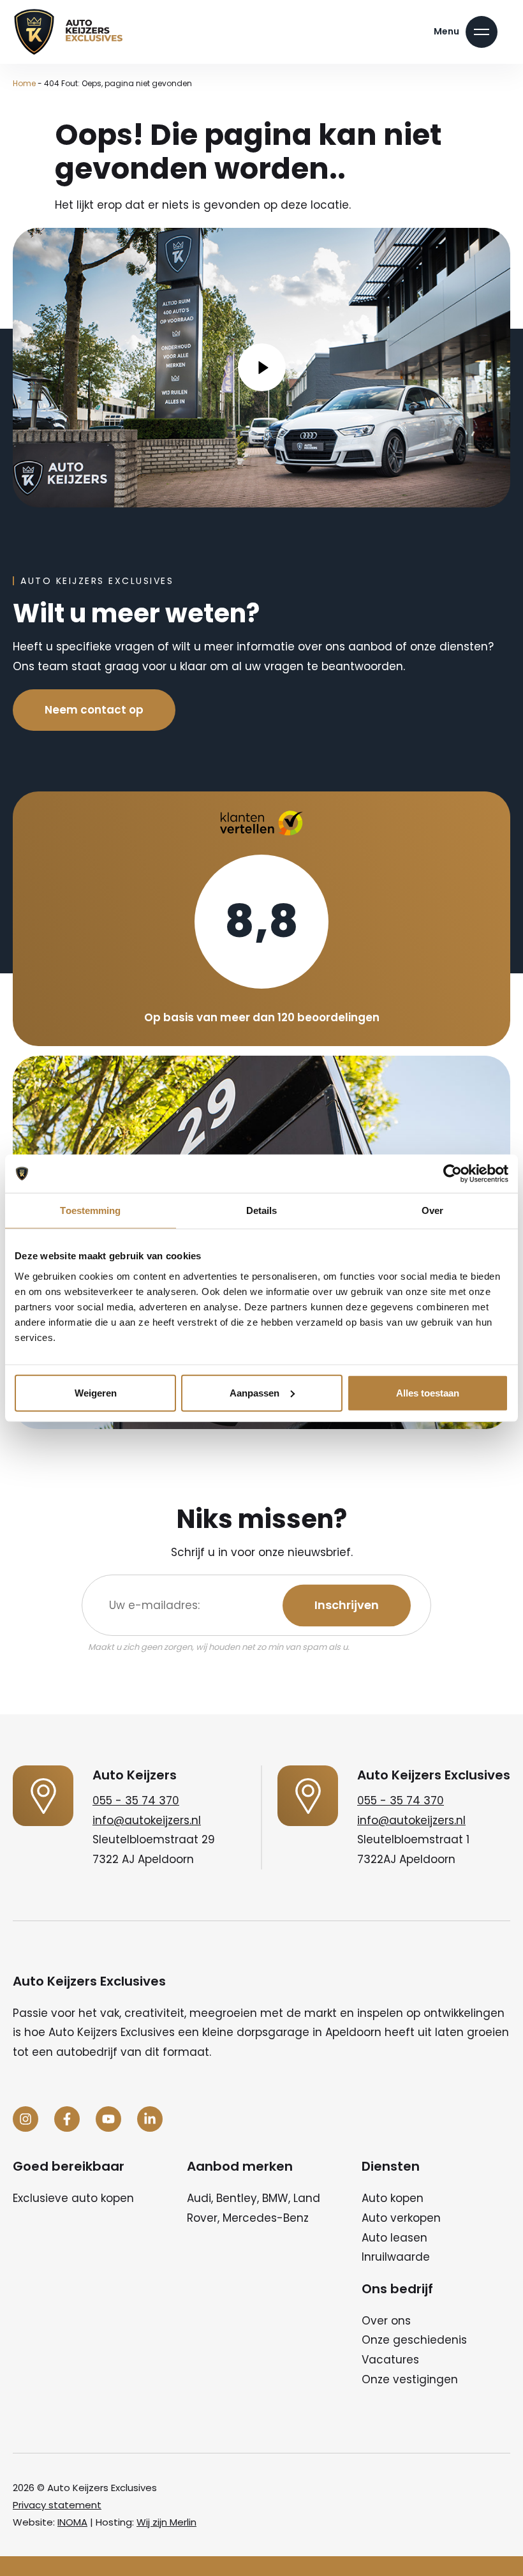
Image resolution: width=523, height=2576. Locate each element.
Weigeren (96, 1392)
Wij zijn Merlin (166, 2522)
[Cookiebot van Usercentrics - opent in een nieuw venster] (453, 1174)
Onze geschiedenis (414, 2340)
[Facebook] (67, 2119)
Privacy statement (57, 2505)
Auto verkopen (401, 2218)
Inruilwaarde (396, 2257)
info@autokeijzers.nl (147, 1820)
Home (24, 83)
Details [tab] (262, 1210)
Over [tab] (432, 1210)
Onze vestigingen (410, 2379)
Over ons (386, 2321)
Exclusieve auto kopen (73, 2198)
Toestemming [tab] (90, 1210)
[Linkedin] (150, 2119)
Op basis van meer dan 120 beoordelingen (262, 1017)
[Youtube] (108, 2119)
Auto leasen (394, 2238)
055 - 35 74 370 (136, 1801)
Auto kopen (393, 2198)
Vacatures (390, 2360)
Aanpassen (254, 1392)
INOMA (72, 2522)
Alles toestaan (428, 1392)
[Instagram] (26, 2119)
